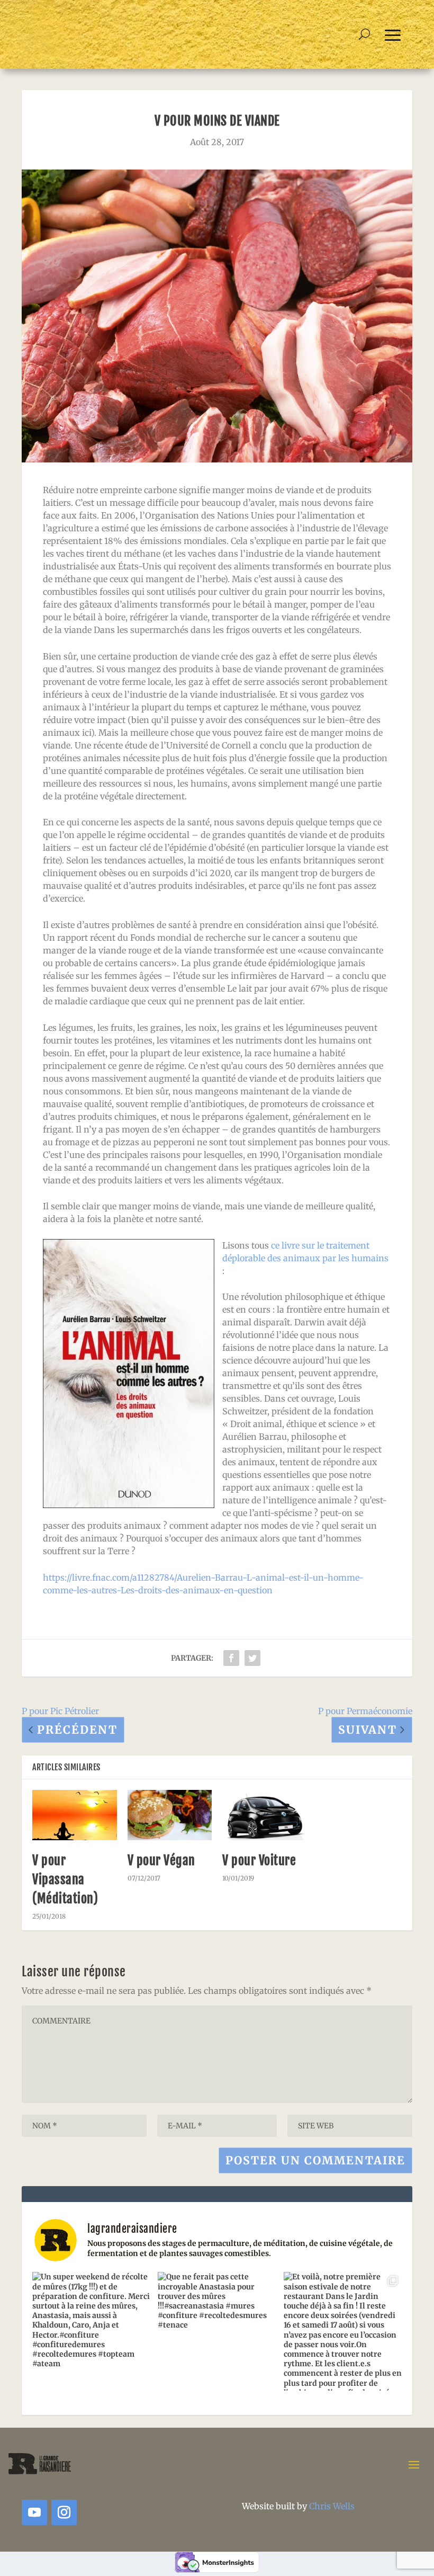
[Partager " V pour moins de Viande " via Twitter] (252, 1658)
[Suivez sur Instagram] (64, 2512)
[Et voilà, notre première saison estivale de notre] (343, 2331)
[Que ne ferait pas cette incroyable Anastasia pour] (217, 2331)
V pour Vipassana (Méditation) (65, 1879)
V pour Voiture (259, 1860)
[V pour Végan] (170, 1815)
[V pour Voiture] (265, 1815)
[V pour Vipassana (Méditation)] (75, 1815)
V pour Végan (161, 1860)
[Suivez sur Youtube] (34, 2512)
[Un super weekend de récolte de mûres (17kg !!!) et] (91, 2331)
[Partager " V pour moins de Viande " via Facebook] (231, 1658)
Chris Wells (332, 2506)
